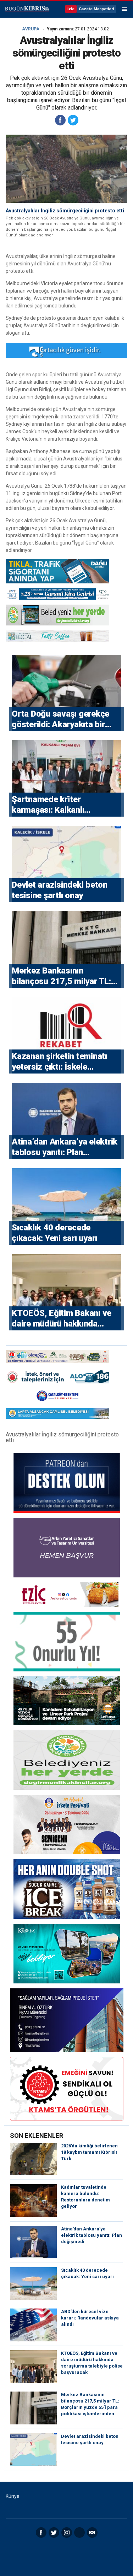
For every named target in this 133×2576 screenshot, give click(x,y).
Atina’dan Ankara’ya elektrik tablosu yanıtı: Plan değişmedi (92, 2235)
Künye (13, 2496)
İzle (71, 9)
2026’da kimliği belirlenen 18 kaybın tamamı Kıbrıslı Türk (89, 2152)
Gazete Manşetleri (96, 9)
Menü (124, 9)
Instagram (67, 2533)
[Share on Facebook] (60, 120)
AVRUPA (31, 29)
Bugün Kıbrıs (27, 9)
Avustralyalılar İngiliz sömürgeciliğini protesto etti (65, 211)
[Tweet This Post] (73, 120)
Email (92, 2533)
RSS (79, 2533)
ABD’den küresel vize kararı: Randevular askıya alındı (90, 2318)
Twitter (54, 2533)
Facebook (41, 2533)
